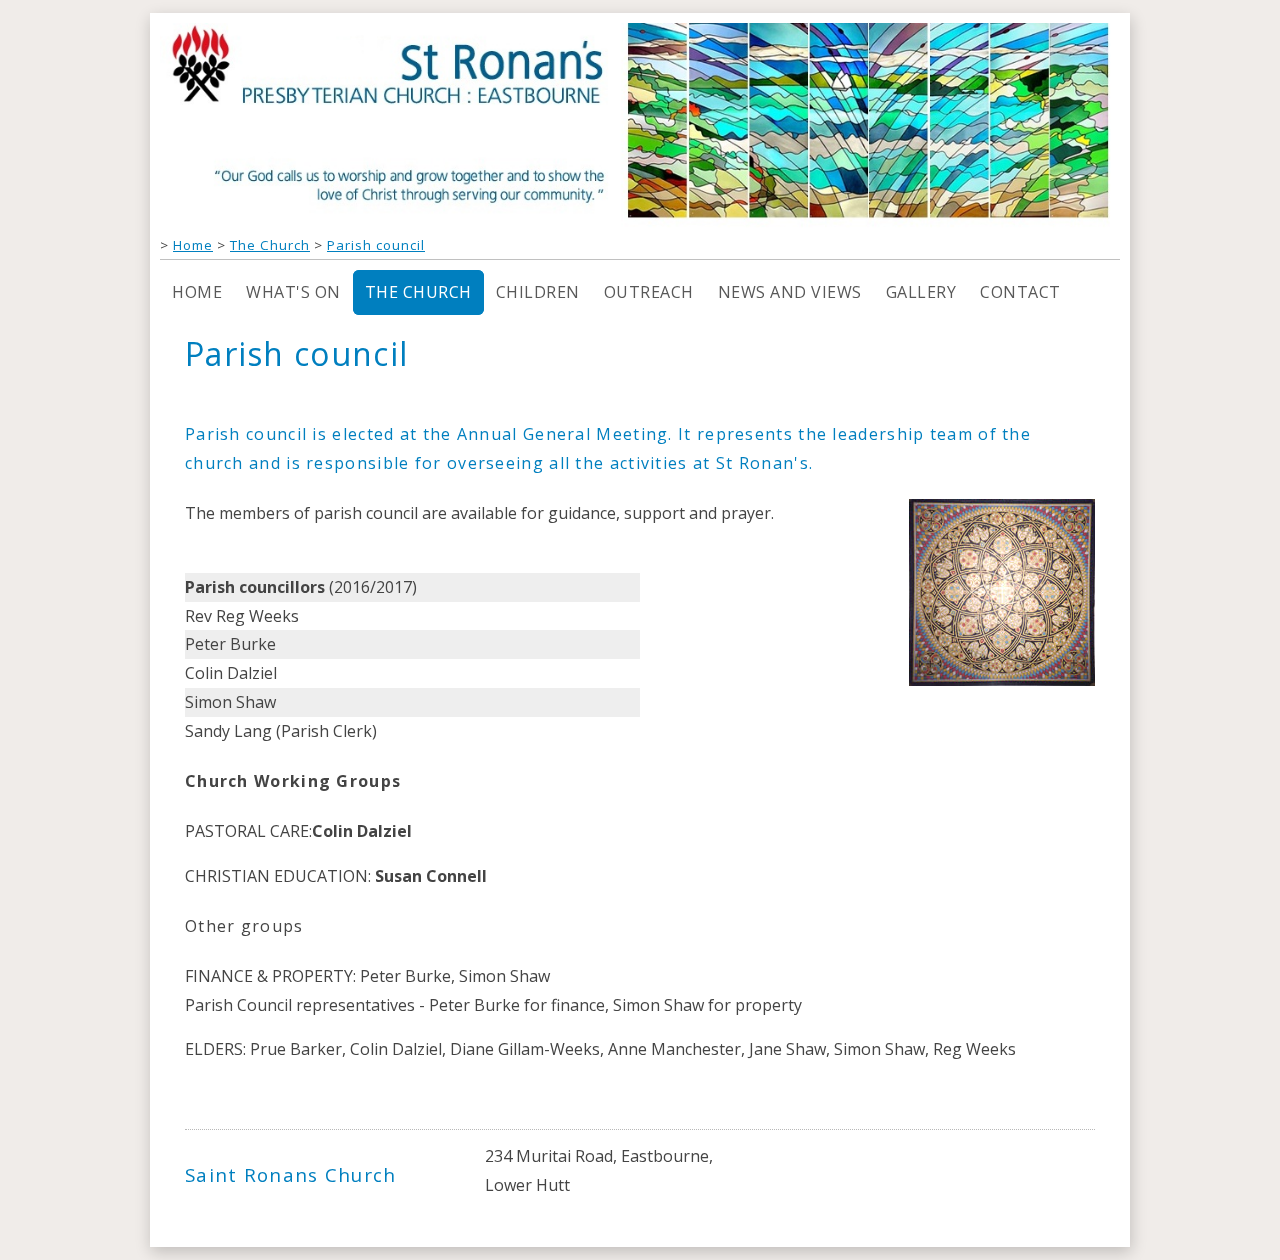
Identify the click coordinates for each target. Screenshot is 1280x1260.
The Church (270, 245)
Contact (1020, 292)
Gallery (921, 292)
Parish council (376, 245)
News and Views (790, 292)
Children (538, 292)
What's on (293, 292)
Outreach (649, 292)
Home (193, 245)
